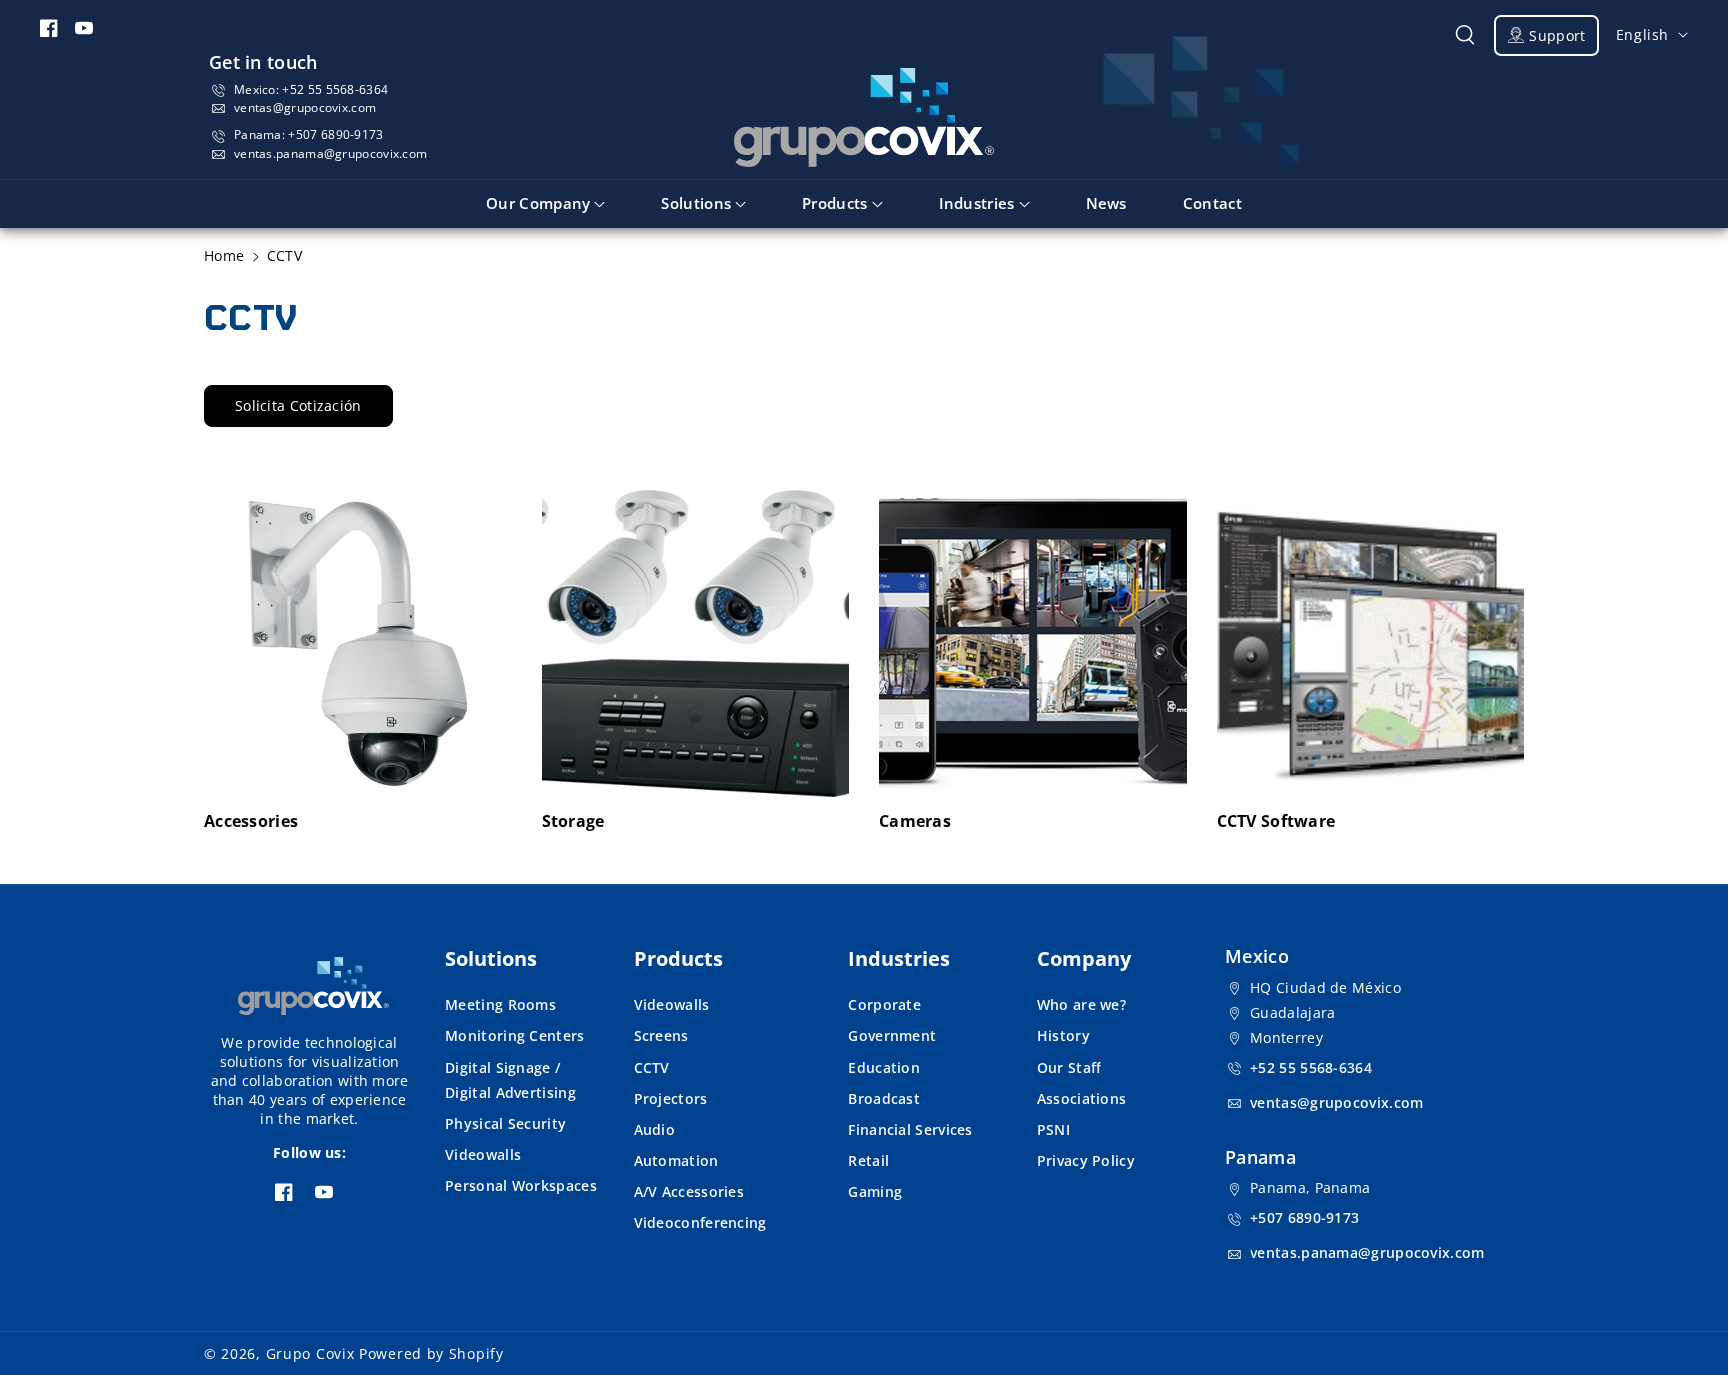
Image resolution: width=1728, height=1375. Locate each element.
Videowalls (483, 1154)
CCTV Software (1276, 821)
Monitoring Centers (514, 1035)
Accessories (251, 821)
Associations (1082, 1098)
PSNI (1053, 1129)
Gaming (875, 1191)
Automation (676, 1160)
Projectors (671, 1098)
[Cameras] (1033, 644)
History (1063, 1035)
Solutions (491, 958)
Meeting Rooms (500, 1004)
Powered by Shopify (431, 1353)
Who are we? (1081, 1004)
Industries (899, 958)
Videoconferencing (700, 1222)
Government (892, 1035)
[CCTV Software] (1371, 644)
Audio (655, 1129)
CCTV (652, 1067)
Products (678, 958)
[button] (1465, 35)
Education (884, 1067)
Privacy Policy (1086, 1160)
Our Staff (1069, 1067)
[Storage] (696, 644)
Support (1557, 35)
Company (1084, 958)
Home (224, 255)
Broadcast (884, 1098)
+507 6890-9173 (335, 134)
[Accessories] (358, 644)
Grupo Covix (310, 1353)
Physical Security (505, 1123)
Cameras (915, 821)
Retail (868, 1160)
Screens (661, 1035)
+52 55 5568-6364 (335, 89)
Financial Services (910, 1129)
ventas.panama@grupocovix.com (330, 153)
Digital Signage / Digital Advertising (510, 1080)
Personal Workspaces (521, 1185)
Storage (573, 821)
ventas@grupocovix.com (305, 107)
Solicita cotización (298, 405)
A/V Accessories (689, 1191)
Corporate (884, 1004)
